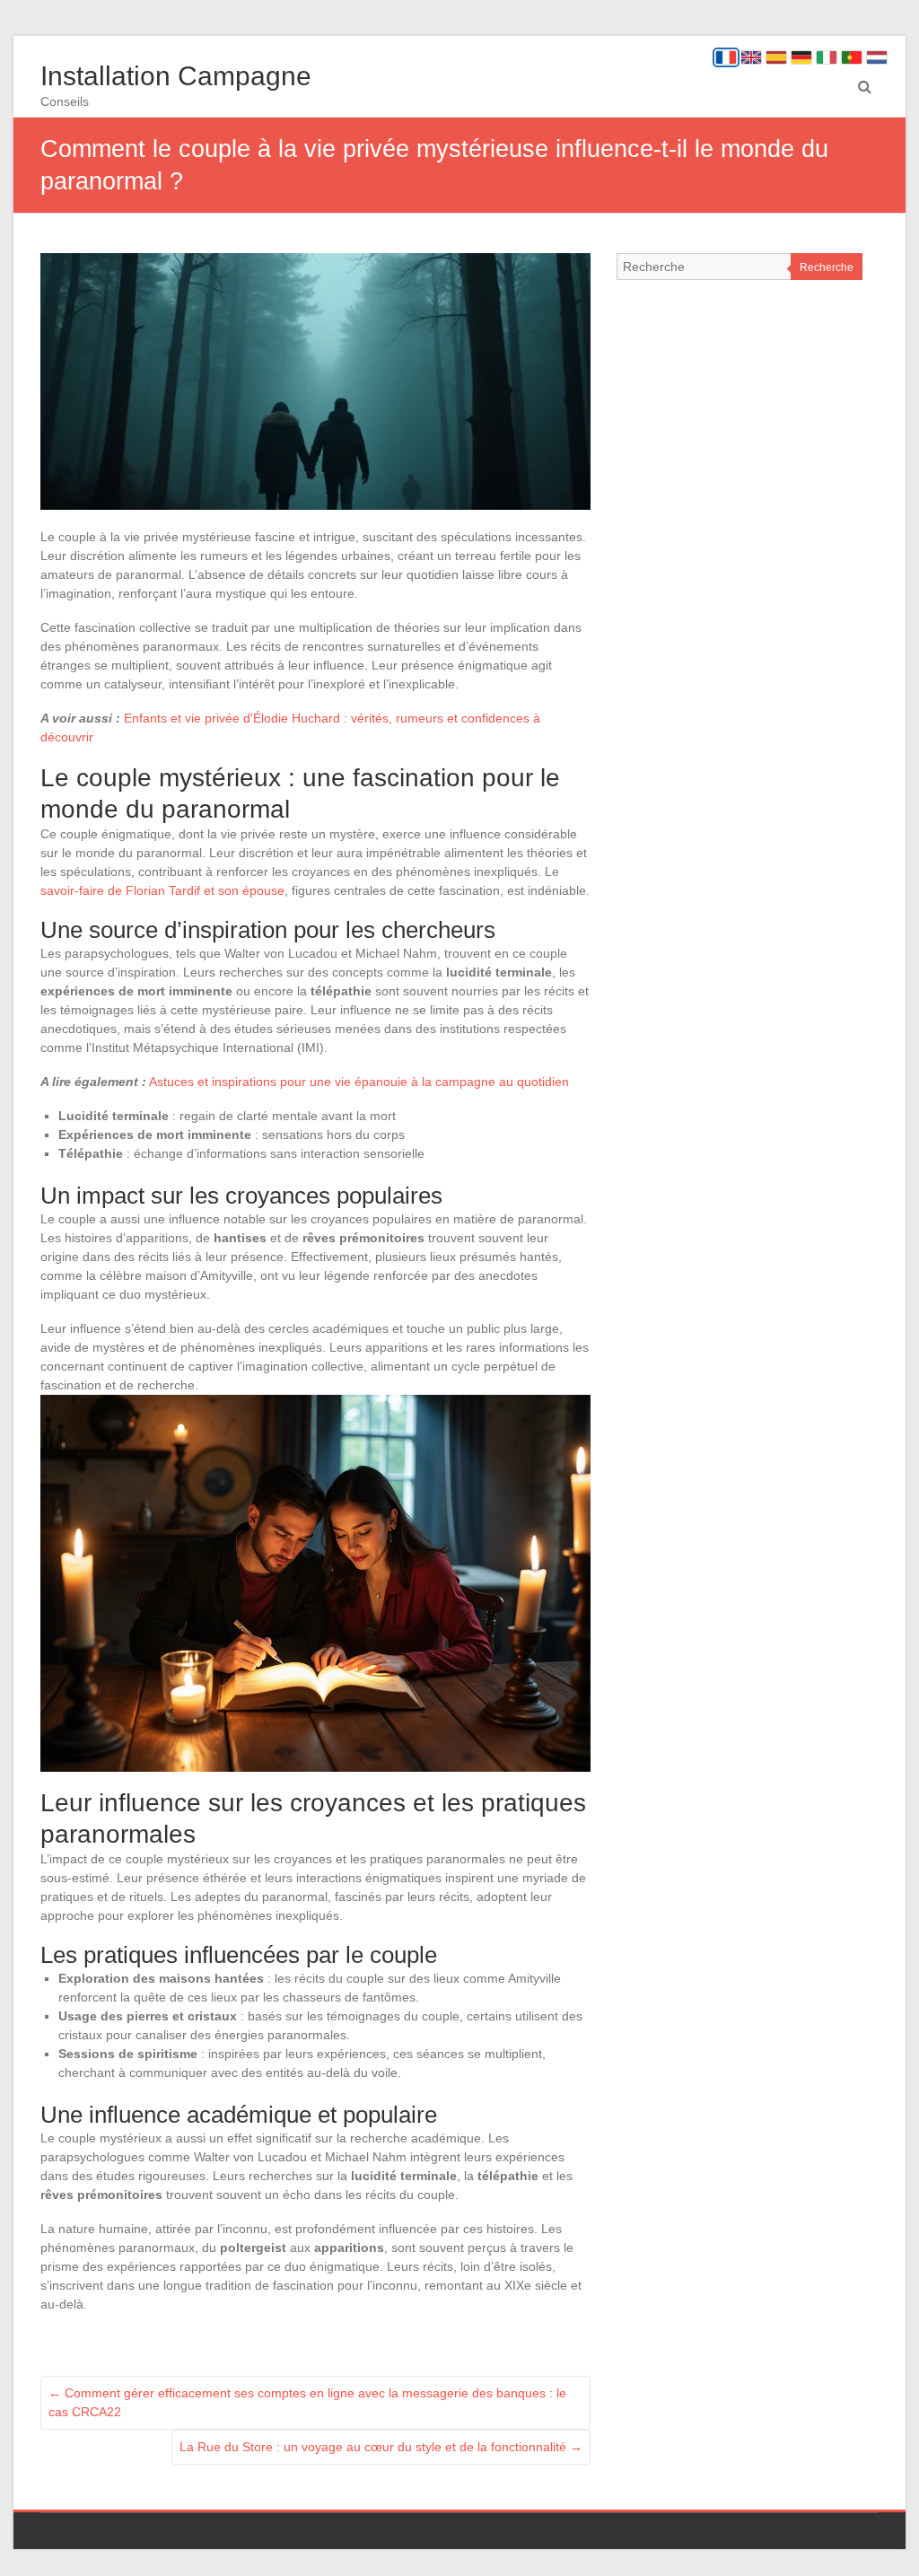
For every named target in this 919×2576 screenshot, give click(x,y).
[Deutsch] (801, 57)
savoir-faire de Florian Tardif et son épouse (162, 890)
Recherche (827, 267)
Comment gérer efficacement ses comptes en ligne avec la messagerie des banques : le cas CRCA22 (307, 2402)
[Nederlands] (877, 57)
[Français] (726, 57)
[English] (751, 57)
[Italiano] (827, 57)
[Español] (776, 57)
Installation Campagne (176, 76)
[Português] (852, 57)
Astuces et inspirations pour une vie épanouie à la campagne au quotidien (359, 1082)
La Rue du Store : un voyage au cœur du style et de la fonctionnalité (381, 2447)
